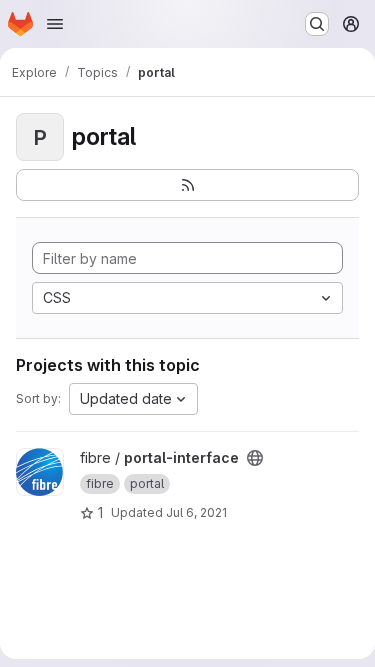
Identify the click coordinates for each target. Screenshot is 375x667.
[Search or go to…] (317, 24)
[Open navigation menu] (55, 24)
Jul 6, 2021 (196, 512)
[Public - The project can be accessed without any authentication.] (255, 458)
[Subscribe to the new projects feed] (187, 185)
